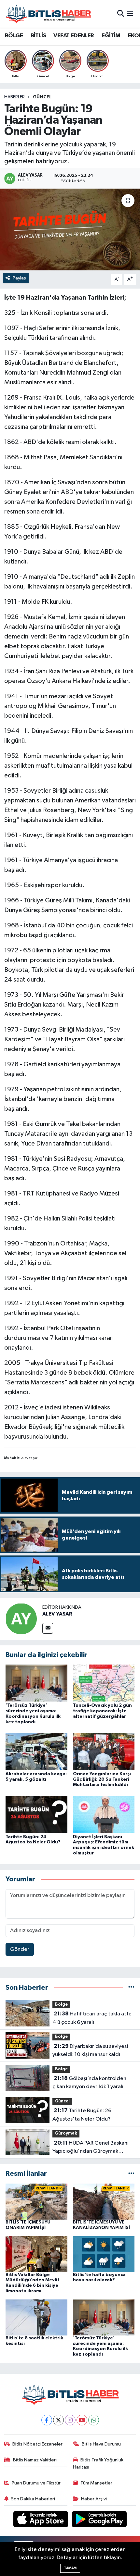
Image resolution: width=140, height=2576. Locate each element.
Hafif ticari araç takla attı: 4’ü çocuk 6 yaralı (92, 2018)
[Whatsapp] (94, 2420)
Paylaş (19, 278)
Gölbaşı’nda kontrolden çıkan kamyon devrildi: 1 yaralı (89, 2083)
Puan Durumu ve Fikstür (36, 2483)
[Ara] (121, 14)
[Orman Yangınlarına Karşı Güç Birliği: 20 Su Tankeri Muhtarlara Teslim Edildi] (104, 1751)
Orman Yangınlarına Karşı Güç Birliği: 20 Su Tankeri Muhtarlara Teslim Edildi (102, 1779)
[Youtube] (82, 2420)
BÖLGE (14, 36)
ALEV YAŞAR (57, 1614)
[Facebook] (47, 2420)
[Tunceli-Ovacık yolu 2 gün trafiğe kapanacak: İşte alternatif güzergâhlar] (104, 1683)
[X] (58, 2420)
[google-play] (99, 2521)
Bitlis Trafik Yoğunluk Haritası (98, 2464)
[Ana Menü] (130, 14)
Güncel (42, 97)
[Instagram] (70, 2420)
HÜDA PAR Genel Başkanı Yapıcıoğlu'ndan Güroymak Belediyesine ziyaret (91, 2148)
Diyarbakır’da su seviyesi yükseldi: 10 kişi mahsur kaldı (90, 2050)
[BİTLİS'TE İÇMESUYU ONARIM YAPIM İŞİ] (36, 2201)
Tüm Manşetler (96, 2483)
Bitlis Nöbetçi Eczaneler (37, 2444)
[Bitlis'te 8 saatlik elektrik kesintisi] (36, 2317)
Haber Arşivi (94, 2499)
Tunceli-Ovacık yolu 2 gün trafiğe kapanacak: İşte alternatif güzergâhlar (102, 1711)
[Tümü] (131, 1988)
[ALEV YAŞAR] (21, 1619)
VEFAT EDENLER (74, 36)
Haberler (14, 97)
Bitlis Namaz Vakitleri (35, 2460)
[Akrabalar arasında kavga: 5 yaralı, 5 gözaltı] (36, 1751)
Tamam (70, 2568)
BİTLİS (38, 36)
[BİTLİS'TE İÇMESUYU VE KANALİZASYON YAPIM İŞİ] (104, 2201)
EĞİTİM (111, 36)
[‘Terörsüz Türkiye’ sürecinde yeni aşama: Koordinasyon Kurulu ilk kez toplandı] (36, 1683)
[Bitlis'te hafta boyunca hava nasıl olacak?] (104, 2254)
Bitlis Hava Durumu (101, 2444)
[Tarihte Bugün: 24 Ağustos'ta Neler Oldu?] (36, 1814)
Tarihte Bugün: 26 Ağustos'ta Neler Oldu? (82, 2115)
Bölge (61, 2005)
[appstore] (41, 2521)
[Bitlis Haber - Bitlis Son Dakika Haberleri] (48, 14)
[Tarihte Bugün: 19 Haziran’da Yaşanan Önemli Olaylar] (70, 229)
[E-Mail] (48, 1628)
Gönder (20, 1949)
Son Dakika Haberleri (33, 2499)
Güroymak (66, 2133)
